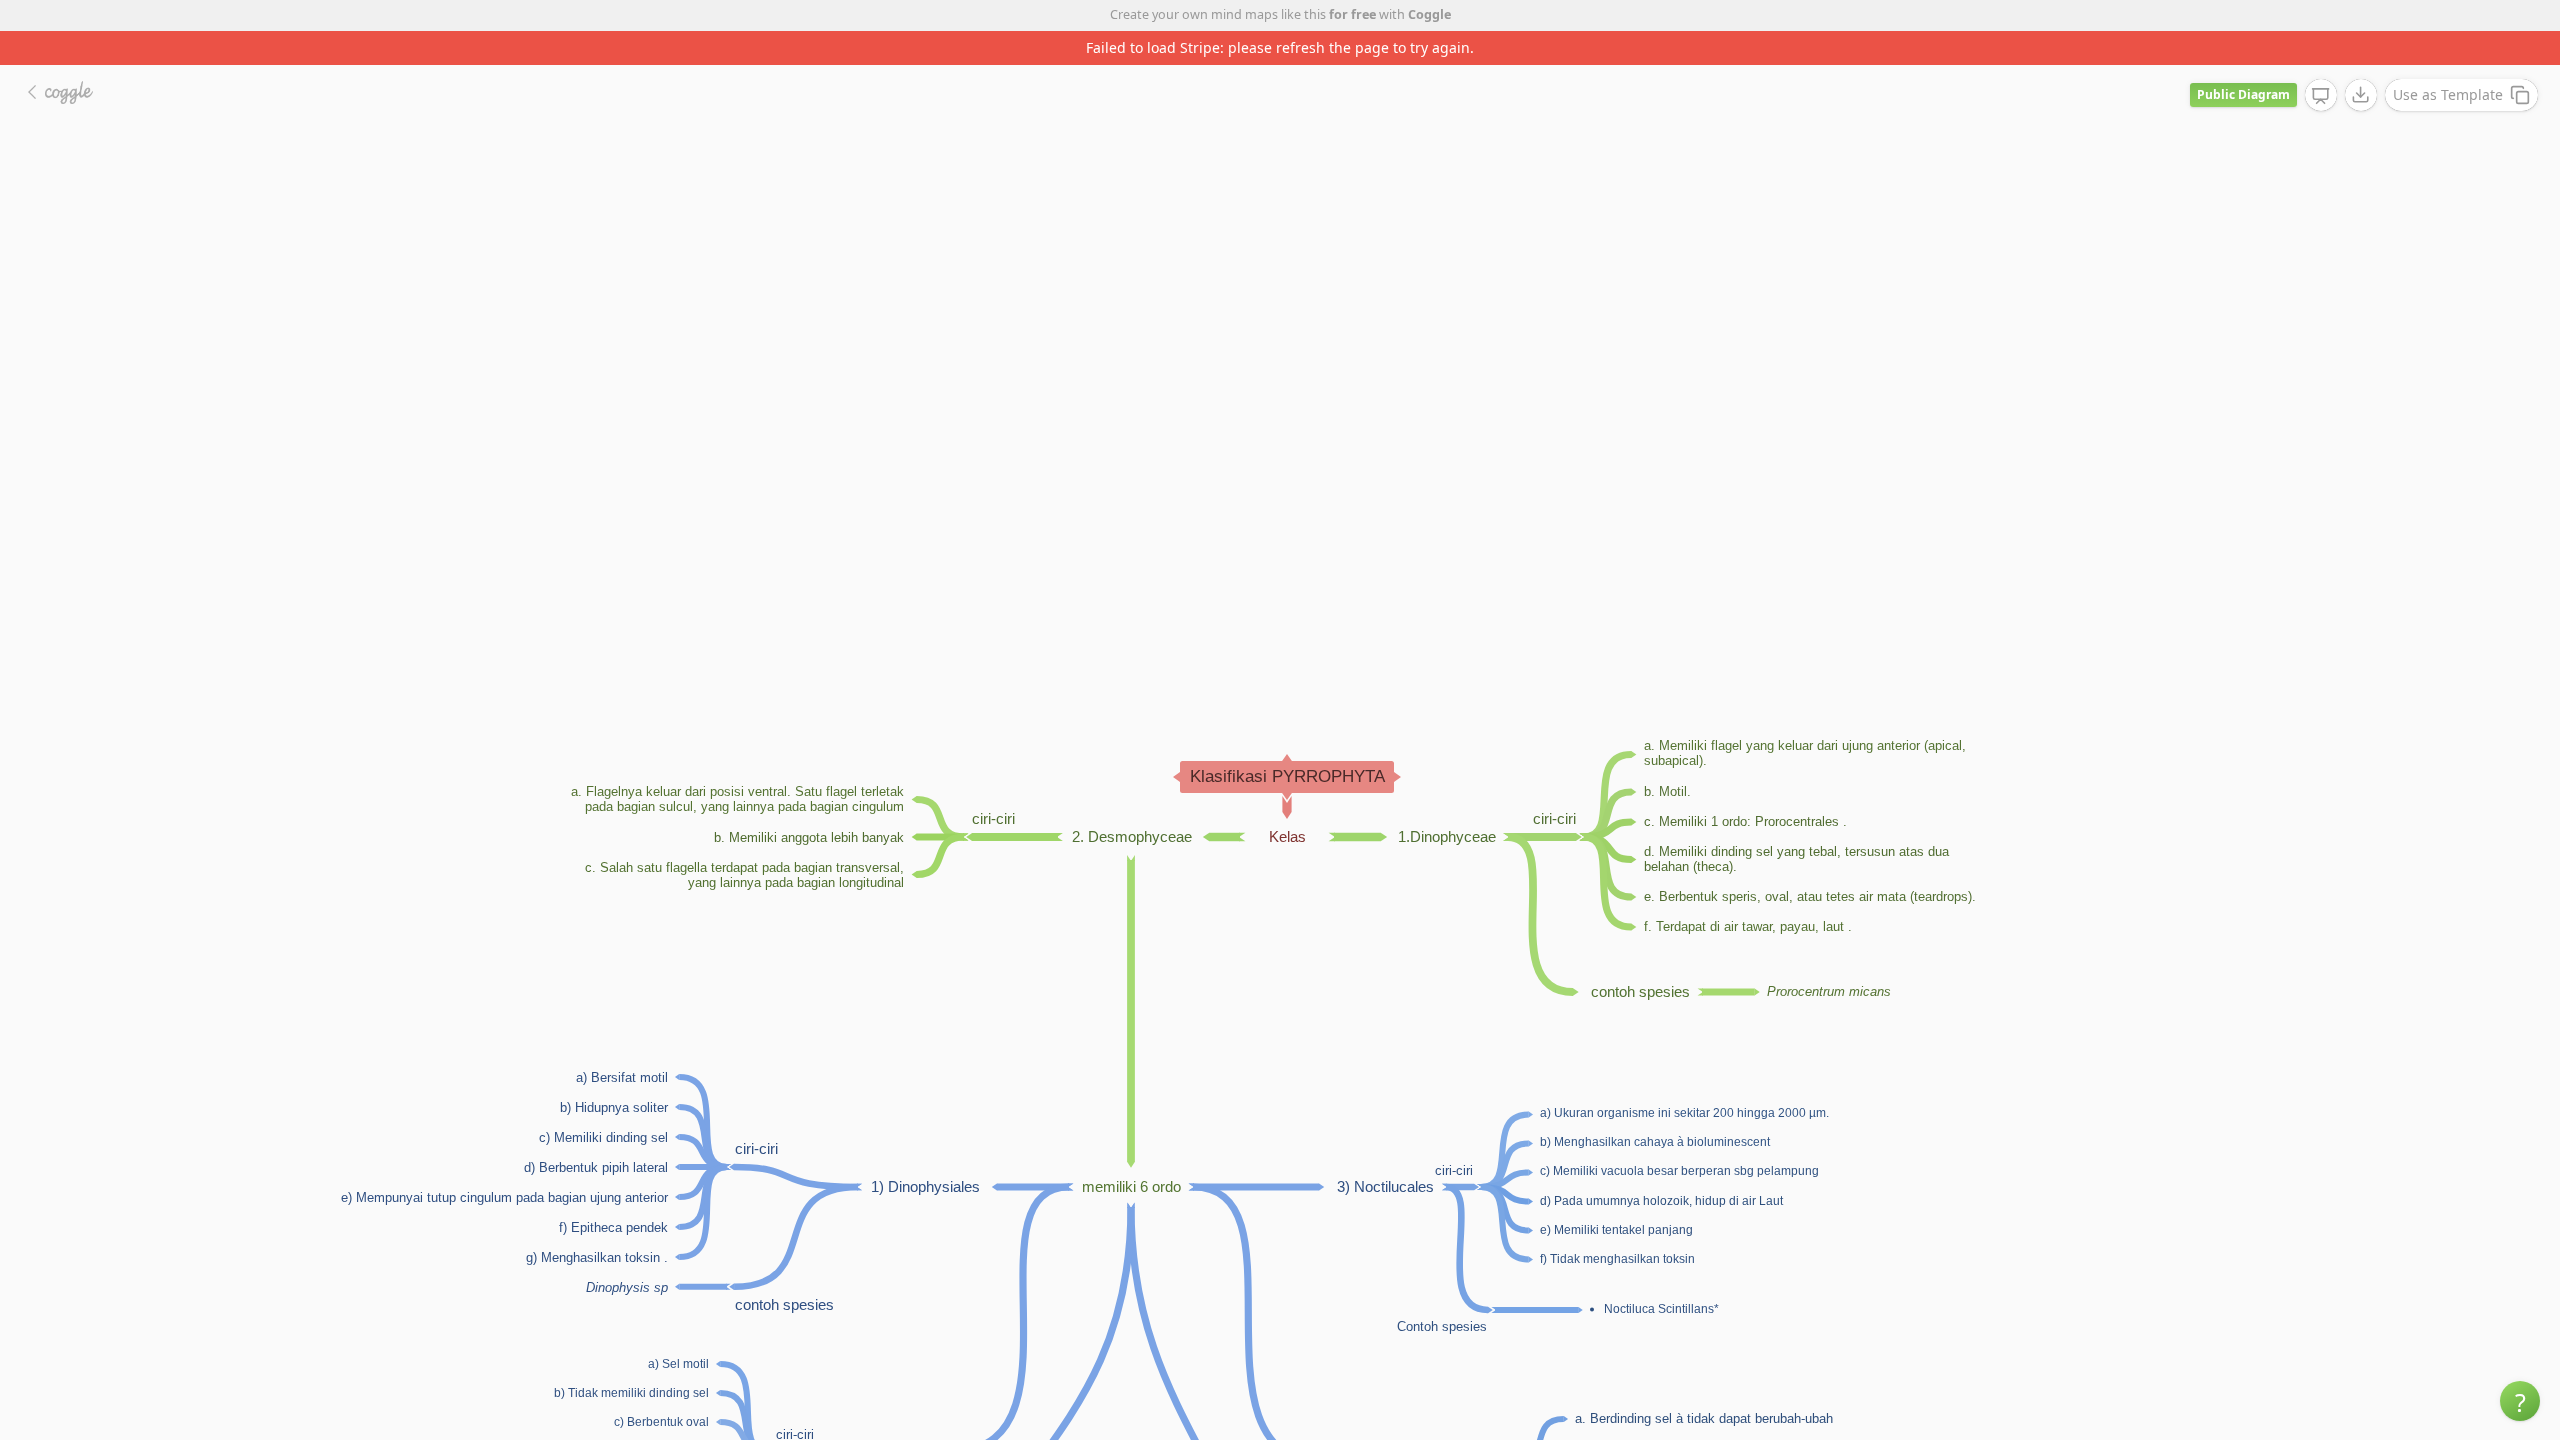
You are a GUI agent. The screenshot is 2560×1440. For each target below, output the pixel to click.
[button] (2520, 1401)
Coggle (1429, 14)
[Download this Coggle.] (2361, 95)
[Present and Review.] (2321, 96)
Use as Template (2448, 94)
